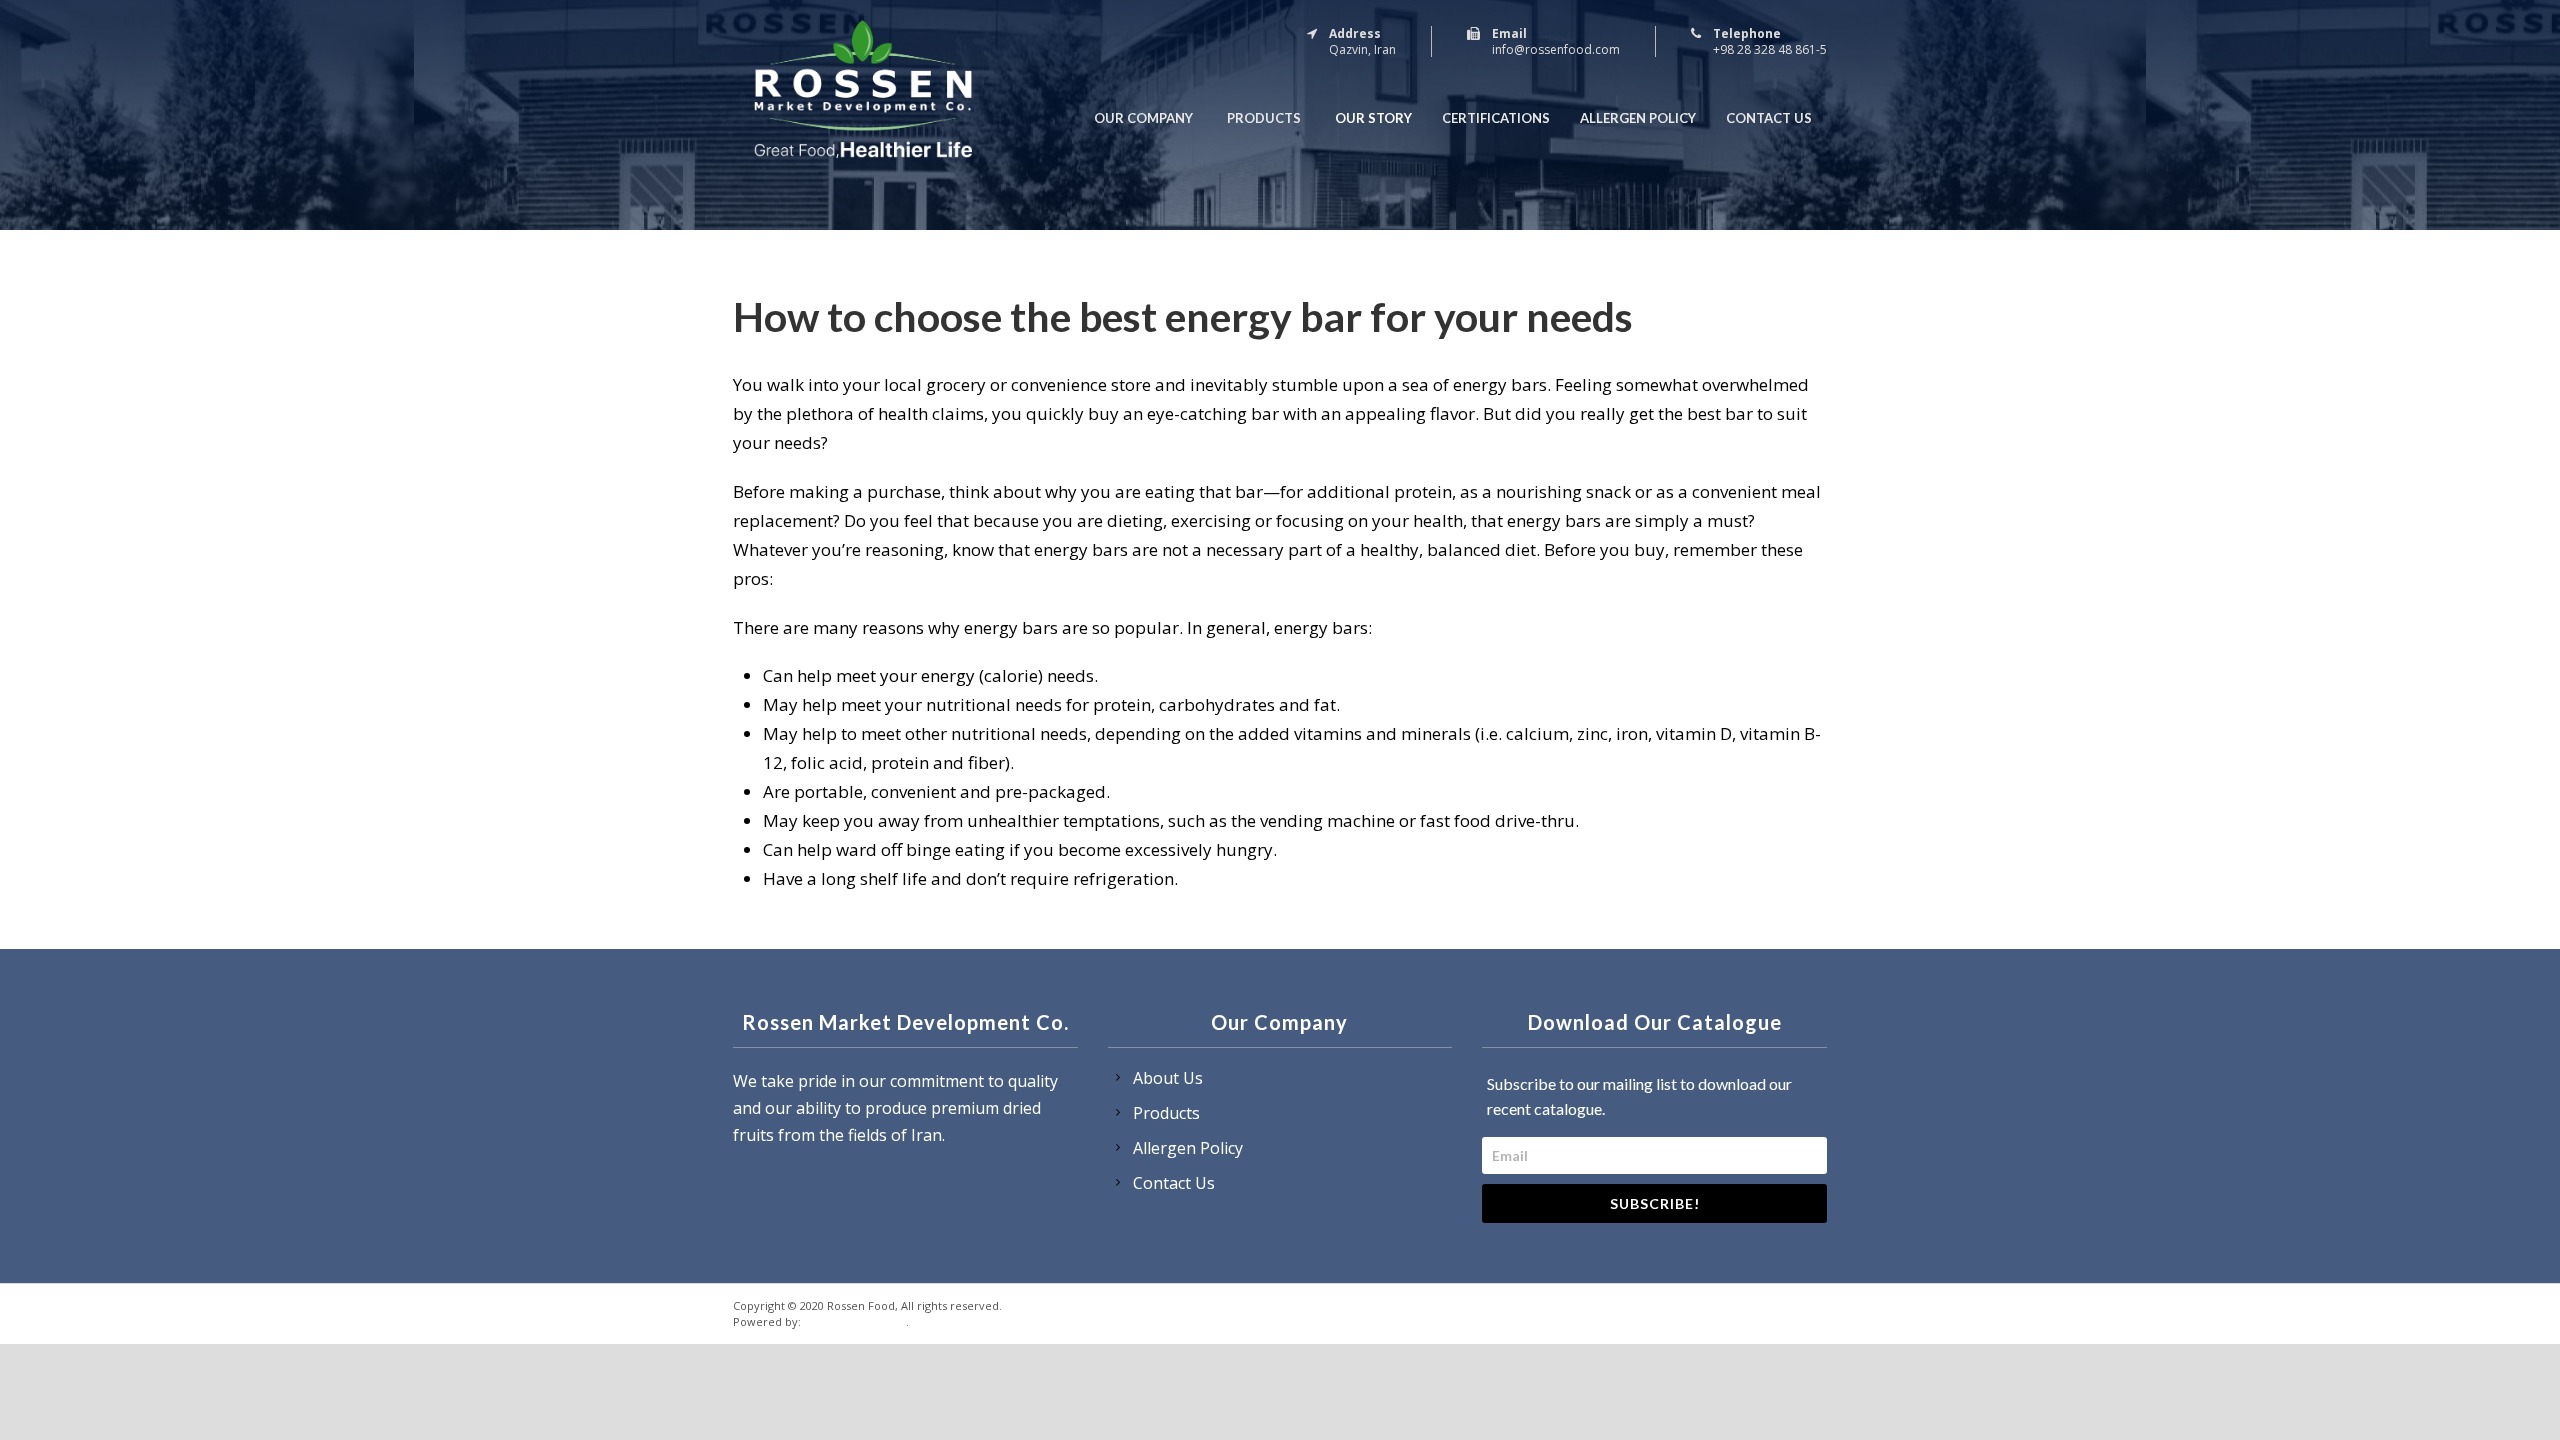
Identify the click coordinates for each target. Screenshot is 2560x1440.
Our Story (1373, 118)
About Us (1168, 1078)
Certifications (1496, 118)
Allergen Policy (1638, 118)
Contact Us (1769, 118)
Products (1264, 118)
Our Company (1143, 118)
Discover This (855, 1320)
